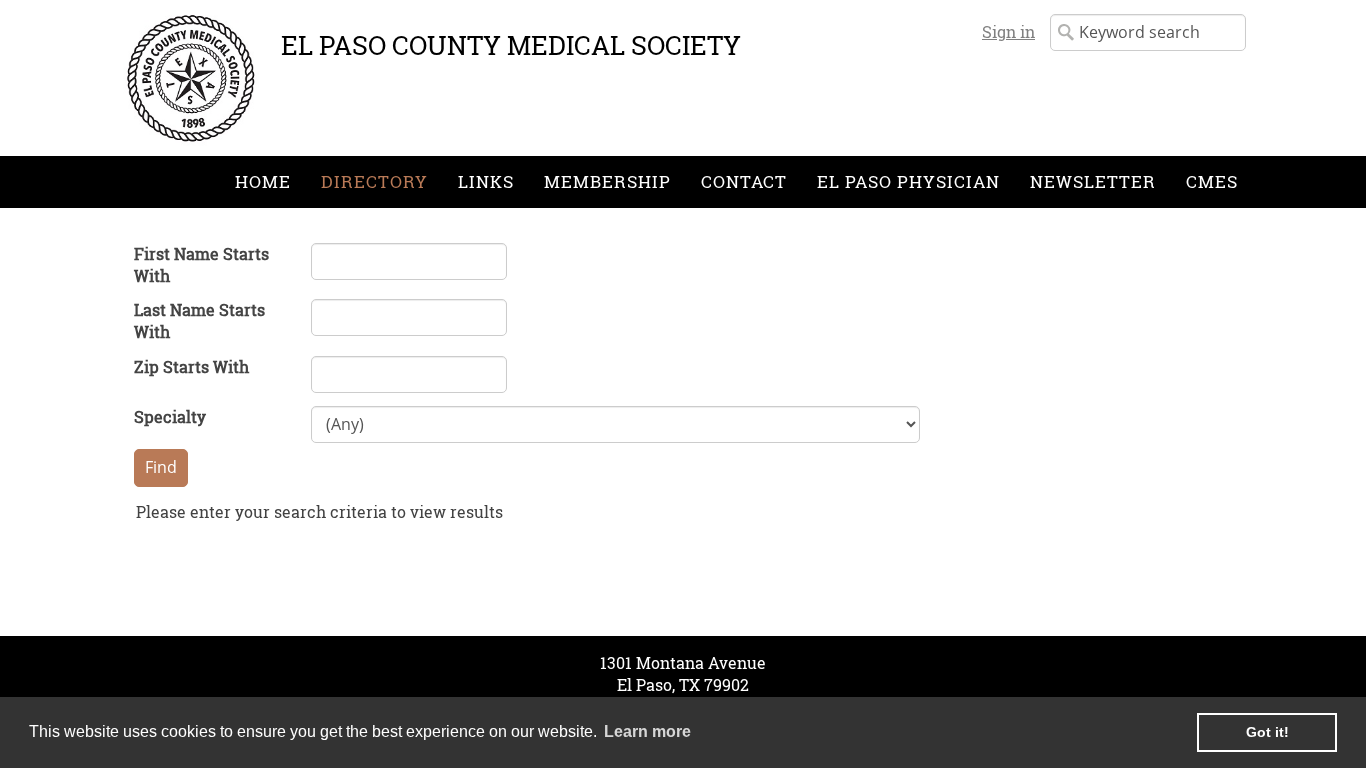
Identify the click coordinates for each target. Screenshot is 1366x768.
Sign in (1008, 31)
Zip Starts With (191, 366)
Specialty (170, 416)
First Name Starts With (201, 264)
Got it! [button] (1267, 732)
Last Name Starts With (199, 320)
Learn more (647, 731)
